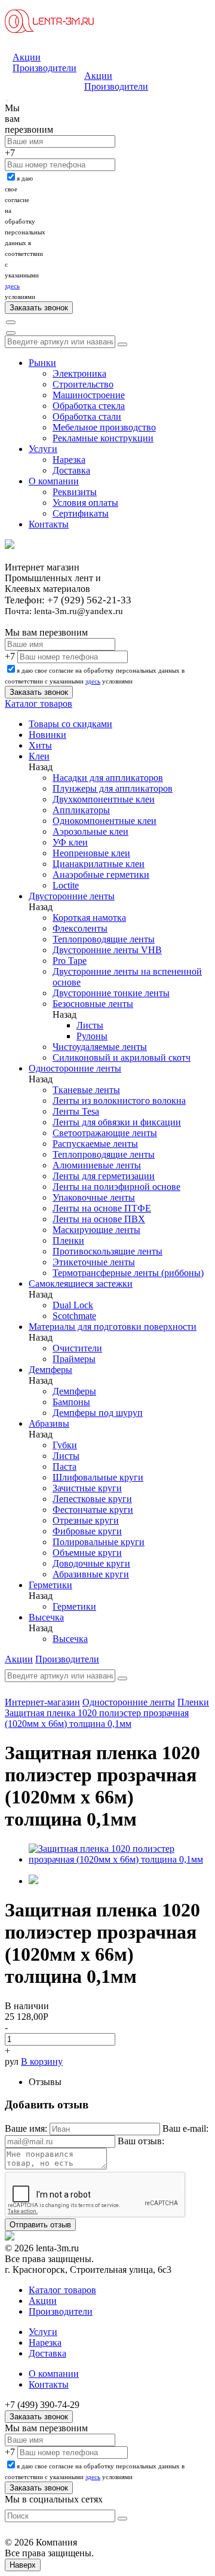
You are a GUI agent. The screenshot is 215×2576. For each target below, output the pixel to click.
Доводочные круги (91, 1563)
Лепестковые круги (92, 1499)
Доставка (71, 470)
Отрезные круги (86, 1520)
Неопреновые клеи (91, 853)
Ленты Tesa (76, 1111)
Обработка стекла (89, 406)
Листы (90, 1025)
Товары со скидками (70, 724)
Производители (44, 68)
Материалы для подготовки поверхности (113, 1327)
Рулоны (92, 1036)
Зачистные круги (87, 1488)
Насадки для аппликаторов (108, 778)
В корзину (42, 2061)
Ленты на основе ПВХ (99, 1219)
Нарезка (69, 460)
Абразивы (49, 1423)
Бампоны (71, 1402)
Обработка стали (87, 416)
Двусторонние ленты (72, 896)
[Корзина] (11, 333)
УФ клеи (70, 842)
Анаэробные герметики (101, 875)
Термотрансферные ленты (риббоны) (128, 1273)
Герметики (50, 1585)
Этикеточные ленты (94, 1262)
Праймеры (74, 1359)
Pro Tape (70, 961)
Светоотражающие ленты (105, 1133)
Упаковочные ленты (94, 1197)
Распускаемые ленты (95, 1144)
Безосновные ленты (93, 1004)
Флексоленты (80, 928)
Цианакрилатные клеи (99, 864)
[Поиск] (11, 322)
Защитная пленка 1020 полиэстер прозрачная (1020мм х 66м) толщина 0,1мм (97, 1718)
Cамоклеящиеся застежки (81, 1284)
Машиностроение (89, 395)
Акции (27, 57)
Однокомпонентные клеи (105, 821)
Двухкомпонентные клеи (104, 799)
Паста (64, 1466)
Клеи (39, 756)
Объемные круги (87, 1553)
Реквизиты (75, 492)
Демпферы (50, 1370)
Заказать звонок (39, 2417)
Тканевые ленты (86, 1090)
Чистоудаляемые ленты (100, 1047)
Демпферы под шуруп (98, 1413)
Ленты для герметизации (104, 1176)
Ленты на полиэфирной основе (116, 1187)
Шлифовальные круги (98, 1477)
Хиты (40, 745)
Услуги (43, 449)
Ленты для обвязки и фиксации (117, 1122)
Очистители (77, 1348)
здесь (12, 286)
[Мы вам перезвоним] (7, 100)
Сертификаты (81, 513)
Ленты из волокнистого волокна (119, 1101)
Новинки (47, 735)
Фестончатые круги (93, 1510)
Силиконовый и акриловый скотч (122, 1057)
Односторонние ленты (75, 1068)
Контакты (49, 524)
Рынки (42, 363)
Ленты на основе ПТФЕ (102, 1208)
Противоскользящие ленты (107, 1251)
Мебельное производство (104, 427)
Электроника (79, 373)
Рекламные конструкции (103, 438)
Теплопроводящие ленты (104, 939)
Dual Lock (73, 1305)
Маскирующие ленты (96, 1230)
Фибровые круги (87, 1531)
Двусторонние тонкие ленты (111, 993)
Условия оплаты (85, 503)
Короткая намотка (89, 918)
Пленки (68, 1240)
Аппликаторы (81, 810)
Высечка (46, 1617)
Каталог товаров (39, 703)
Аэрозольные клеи (90, 831)
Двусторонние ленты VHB (107, 950)
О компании (54, 481)
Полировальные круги (99, 1542)
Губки (65, 1445)
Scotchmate (74, 1316)
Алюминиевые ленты (97, 1165)
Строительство (83, 384)
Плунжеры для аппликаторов (113, 788)
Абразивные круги (91, 1574)
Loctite (66, 885)
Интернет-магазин (42, 1702)
